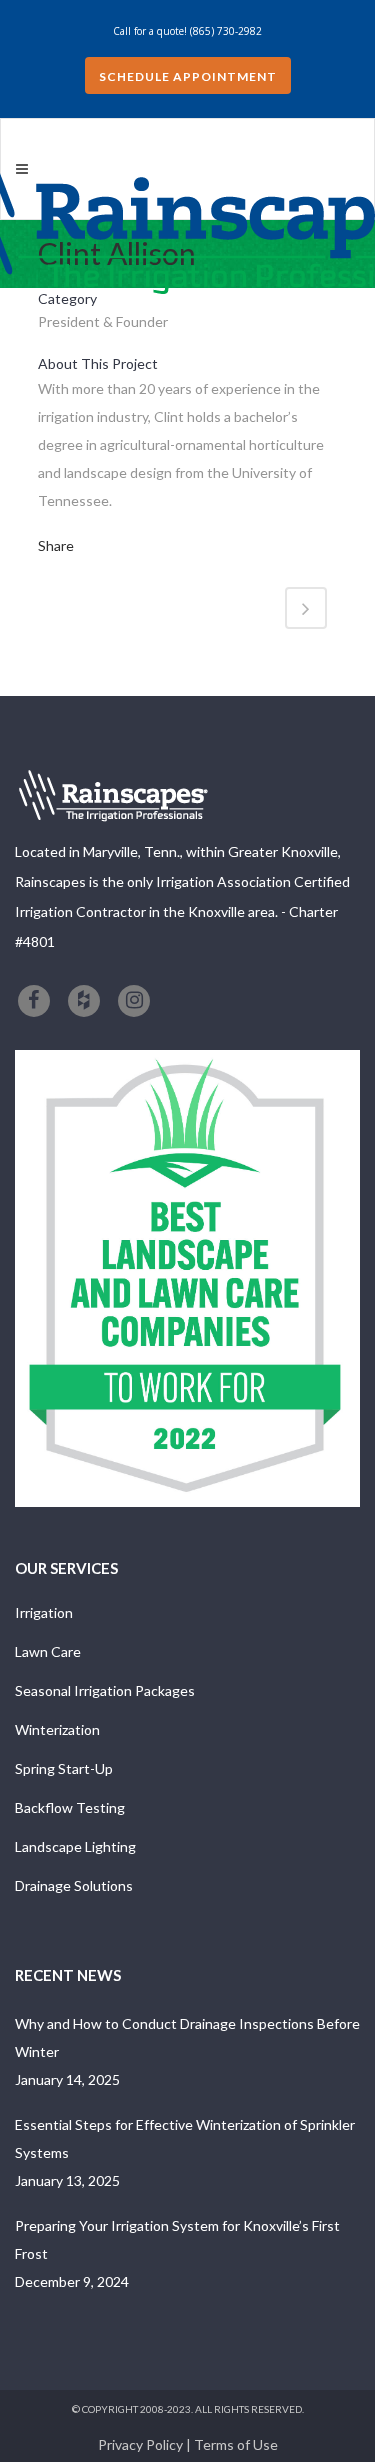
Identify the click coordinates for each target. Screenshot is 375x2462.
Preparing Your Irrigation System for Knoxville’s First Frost (177, 2239)
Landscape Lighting (75, 1846)
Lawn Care (48, 1651)
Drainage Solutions (74, 1885)
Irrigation (44, 1612)
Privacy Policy (140, 2444)
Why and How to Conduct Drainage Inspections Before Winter (187, 2037)
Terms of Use (236, 2444)
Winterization (57, 1729)
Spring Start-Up (64, 1768)
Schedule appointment (188, 76)
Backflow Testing (70, 1807)
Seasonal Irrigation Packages (105, 1690)
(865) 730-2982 (226, 31)
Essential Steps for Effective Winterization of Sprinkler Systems (185, 2138)
